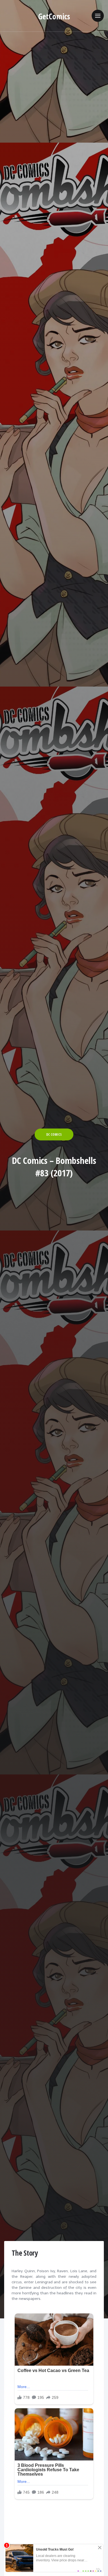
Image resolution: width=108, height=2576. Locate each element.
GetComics (54, 16)
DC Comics (54, 1134)
